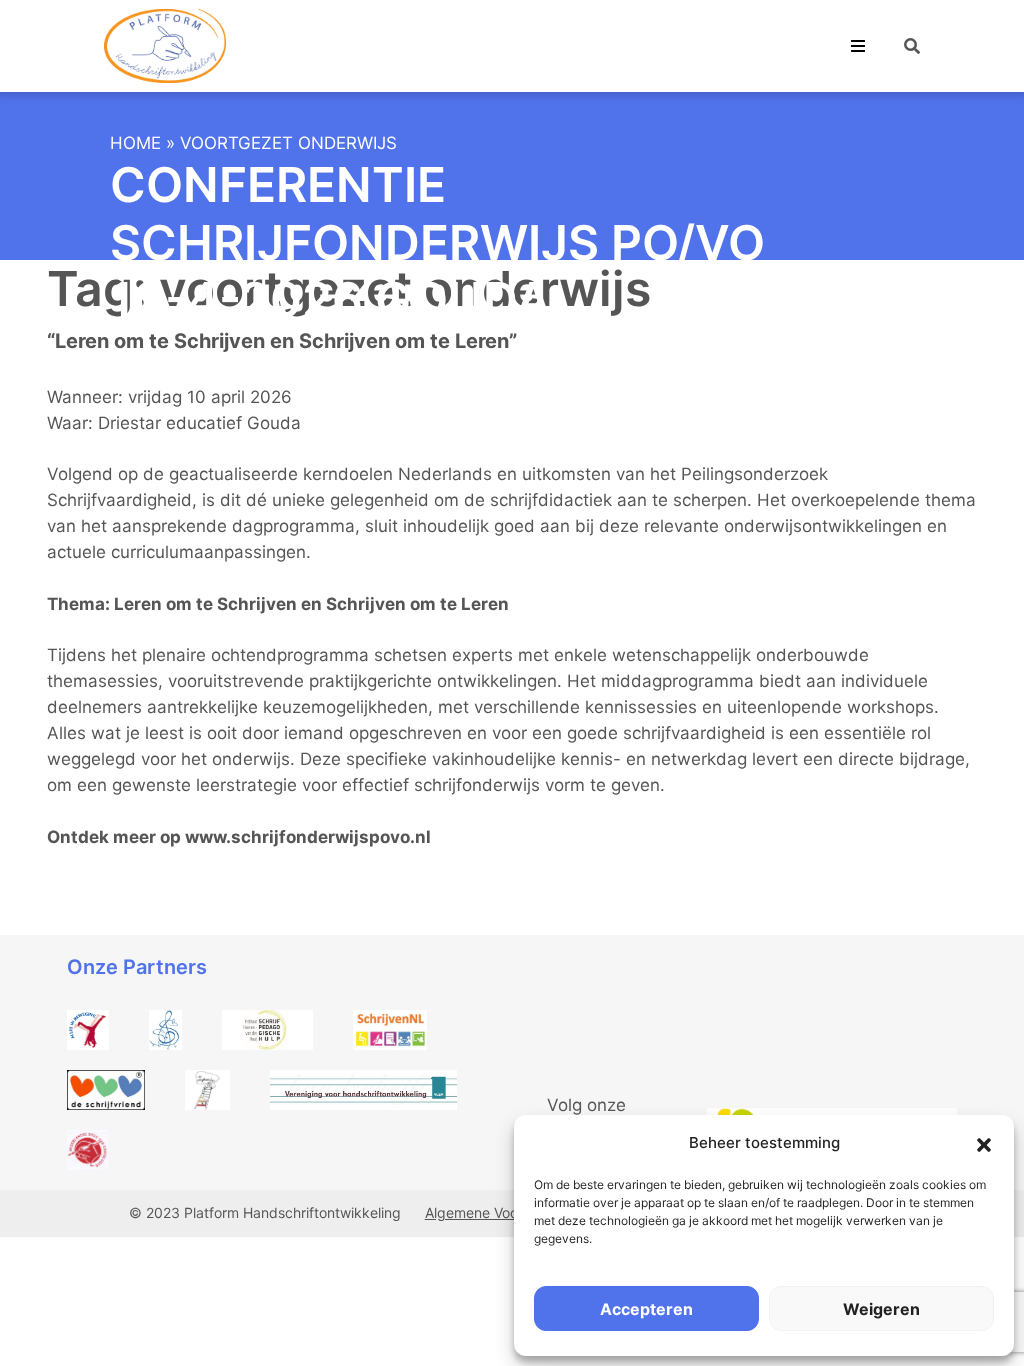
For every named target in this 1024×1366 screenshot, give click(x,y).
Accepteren (646, 1309)
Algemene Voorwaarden (502, 1212)
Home (135, 143)
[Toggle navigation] (858, 46)
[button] (984, 1143)
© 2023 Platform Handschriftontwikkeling (267, 1212)
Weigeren (881, 1309)
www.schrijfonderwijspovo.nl (308, 837)
